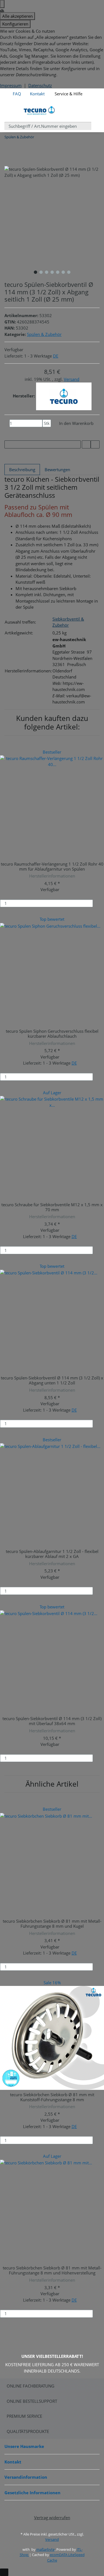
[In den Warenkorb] (100, 903)
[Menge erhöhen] (45, 431)
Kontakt (37, 94)
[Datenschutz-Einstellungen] (2, 4)
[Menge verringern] (7, 423)
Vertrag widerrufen (52, 2518)
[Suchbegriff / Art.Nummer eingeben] (95, 126)
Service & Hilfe (68, 94)
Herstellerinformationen (52, 876)
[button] (91, 91)
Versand (72, 379)
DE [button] (56, 356)
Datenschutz (40, 85)
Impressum (11, 85)
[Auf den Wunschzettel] (95, 444)
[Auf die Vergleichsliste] (86, 444)
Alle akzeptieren (17, 16)
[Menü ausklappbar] (12, 110)
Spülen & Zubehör (44, 334)
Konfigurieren (15, 24)
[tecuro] (64, 396)
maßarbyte (45, 2549)
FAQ (17, 94)
